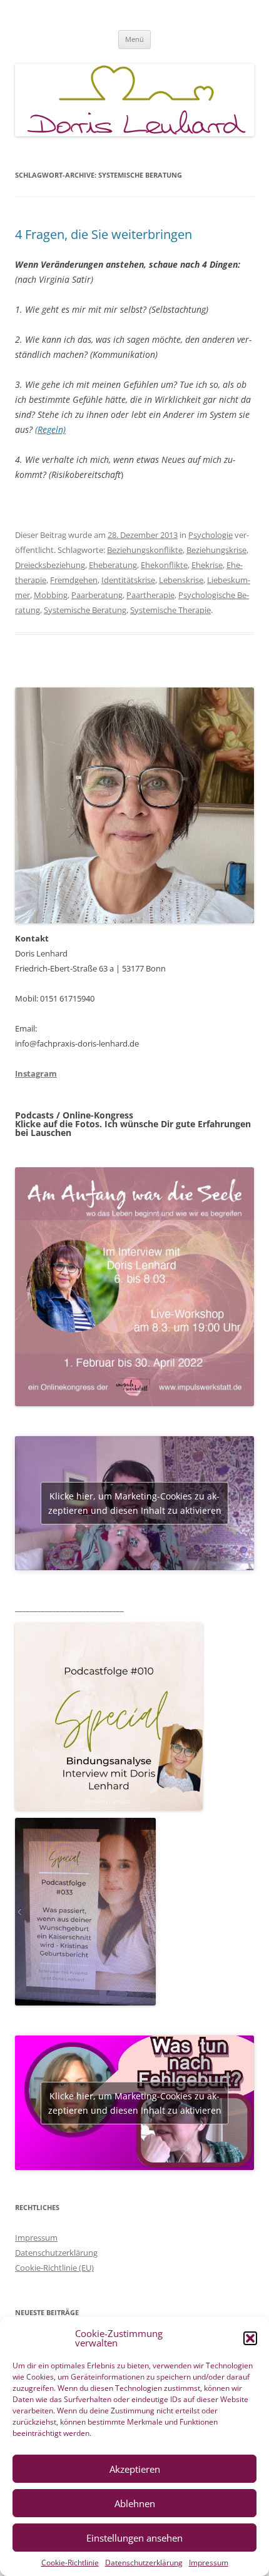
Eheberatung (113, 565)
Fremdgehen (74, 580)
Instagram (36, 1073)
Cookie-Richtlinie (70, 2563)
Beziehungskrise (216, 550)
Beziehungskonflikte (145, 550)
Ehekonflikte (164, 565)
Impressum (209, 2563)
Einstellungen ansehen (134, 2538)
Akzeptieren (135, 2469)
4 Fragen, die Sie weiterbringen (104, 234)
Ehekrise (207, 565)
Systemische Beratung (85, 610)
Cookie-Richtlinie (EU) (54, 2268)
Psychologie (211, 535)
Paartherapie (150, 595)
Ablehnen (135, 2503)
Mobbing (51, 595)
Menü (134, 39)
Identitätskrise (128, 580)
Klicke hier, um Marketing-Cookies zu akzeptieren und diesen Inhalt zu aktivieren (135, 1503)
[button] (250, 2338)
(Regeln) (50, 429)
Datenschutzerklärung (144, 2563)
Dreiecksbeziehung (50, 565)
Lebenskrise (181, 580)
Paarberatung (97, 595)
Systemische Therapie (170, 610)
